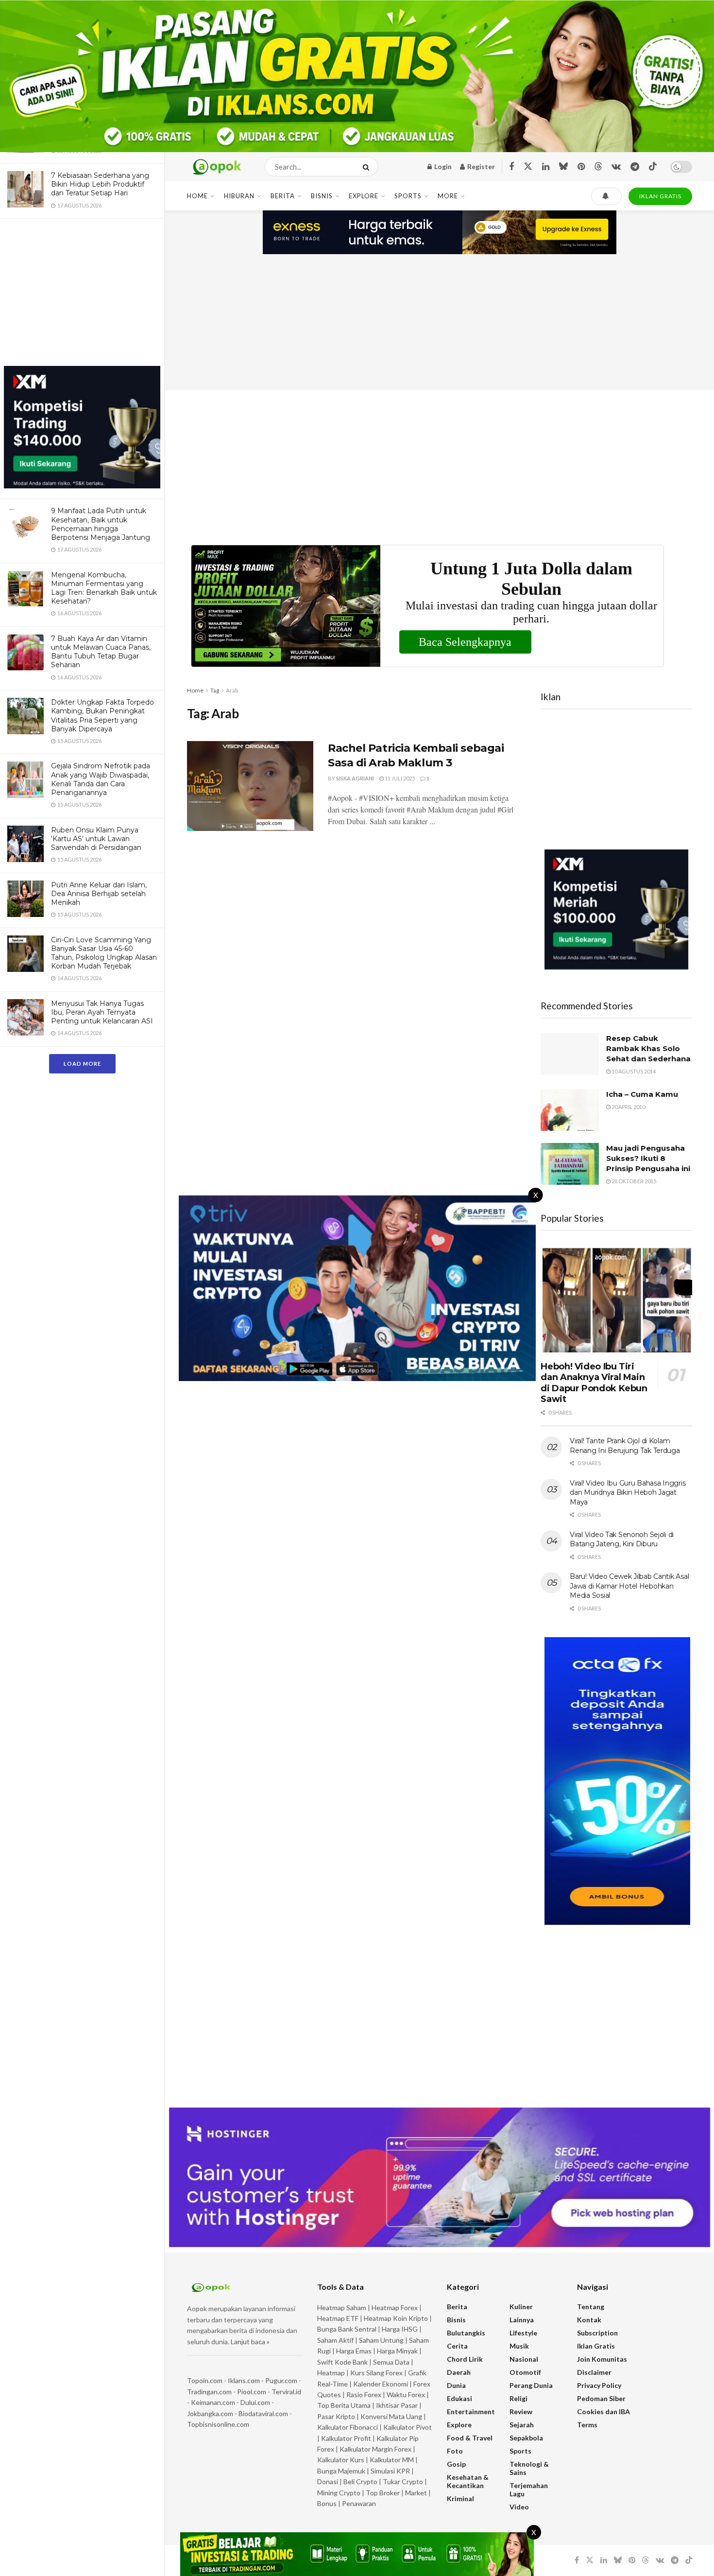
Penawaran (359, 2503)
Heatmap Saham (342, 2308)
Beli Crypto (360, 2481)
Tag (215, 690)
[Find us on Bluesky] (563, 167)
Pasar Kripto (336, 2416)
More (448, 196)
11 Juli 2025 (399, 778)
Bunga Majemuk (341, 2471)
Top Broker (383, 2493)
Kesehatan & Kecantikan (468, 2481)
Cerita (457, 2346)
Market (417, 2493)
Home (197, 196)
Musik (519, 2346)
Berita (283, 196)
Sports (408, 196)
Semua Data (391, 2362)
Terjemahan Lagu (529, 2490)
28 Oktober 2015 (633, 1181)
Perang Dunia (531, 2385)
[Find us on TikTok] (653, 167)
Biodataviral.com (263, 2413)
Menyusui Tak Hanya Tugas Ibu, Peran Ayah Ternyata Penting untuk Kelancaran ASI (102, 1012)
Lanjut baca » (250, 2342)
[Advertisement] (82, 294)
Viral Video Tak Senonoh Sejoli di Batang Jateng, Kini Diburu (622, 1539)
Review (521, 2412)
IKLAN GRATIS (660, 196)
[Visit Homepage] (217, 167)
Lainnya (522, 2320)
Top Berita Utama (344, 2405)
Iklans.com (244, 2380)
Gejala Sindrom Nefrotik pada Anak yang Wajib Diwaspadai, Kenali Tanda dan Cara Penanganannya (101, 779)
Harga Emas (354, 2351)
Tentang (591, 2307)
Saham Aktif (335, 2340)
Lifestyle (523, 2333)
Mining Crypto (339, 2493)
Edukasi (459, 2398)
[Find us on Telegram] (635, 167)
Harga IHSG (400, 2329)
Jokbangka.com (210, 2413)
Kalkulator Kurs (341, 2460)
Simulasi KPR (390, 2471)
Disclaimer (594, 2372)
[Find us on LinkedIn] (546, 167)
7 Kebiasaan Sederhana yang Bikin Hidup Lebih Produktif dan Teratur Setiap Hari (100, 184)
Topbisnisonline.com (218, 2424)
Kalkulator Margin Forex (375, 2449)
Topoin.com (205, 2380)
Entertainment (471, 2412)
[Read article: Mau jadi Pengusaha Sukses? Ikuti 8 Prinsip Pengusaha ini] (570, 1164)
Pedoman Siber (601, 2398)
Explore (364, 196)
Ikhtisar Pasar (397, 2405)
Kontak (589, 2320)
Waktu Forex (406, 2394)
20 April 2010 (628, 1107)
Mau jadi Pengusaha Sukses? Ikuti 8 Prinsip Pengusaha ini (648, 1158)
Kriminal (460, 2498)
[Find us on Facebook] (511, 167)
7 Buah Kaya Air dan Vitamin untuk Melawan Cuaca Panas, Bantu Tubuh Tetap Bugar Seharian (101, 652)
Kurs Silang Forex (376, 2373)
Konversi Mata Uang (391, 2416)
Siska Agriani (355, 778)
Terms (587, 2425)
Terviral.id (286, 2392)
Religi (518, 2398)
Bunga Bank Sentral (347, 2329)
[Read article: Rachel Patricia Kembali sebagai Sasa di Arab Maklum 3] (250, 786)
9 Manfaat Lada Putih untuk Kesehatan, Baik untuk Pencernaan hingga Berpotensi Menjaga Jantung (101, 524)
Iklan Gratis (596, 2346)
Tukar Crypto (403, 2481)
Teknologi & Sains (529, 2468)
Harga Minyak (397, 2351)
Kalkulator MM (392, 2460)
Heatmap (331, 2373)
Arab (232, 690)
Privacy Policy (599, 2385)
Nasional (524, 2359)
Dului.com (255, 2402)
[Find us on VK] (616, 167)
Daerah (459, 2372)
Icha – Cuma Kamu (642, 1094)
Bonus (328, 2503)
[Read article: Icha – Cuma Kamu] (570, 1110)
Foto (455, 2451)
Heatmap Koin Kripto (396, 2318)
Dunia (456, 2385)
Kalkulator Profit (346, 2438)
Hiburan (239, 196)
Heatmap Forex (395, 2308)
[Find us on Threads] (598, 167)
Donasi (328, 2481)
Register (480, 166)
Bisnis (322, 196)
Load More (82, 1063)
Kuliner (521, 2307)
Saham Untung (381, 2340)
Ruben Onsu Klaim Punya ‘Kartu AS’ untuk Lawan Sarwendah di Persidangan (96, 839)
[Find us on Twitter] (528, 167)
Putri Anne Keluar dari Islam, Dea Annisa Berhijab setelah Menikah (99, 894)
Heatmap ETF (338, 2318)
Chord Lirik (465, 2359)
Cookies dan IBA (603, 2412)
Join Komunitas (602, 2359)
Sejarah (522, 2425)
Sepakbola (526, 2438)
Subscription (597, 2333)
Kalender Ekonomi (381, 2384)
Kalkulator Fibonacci (348, 2427)
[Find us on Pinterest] (581, 167)
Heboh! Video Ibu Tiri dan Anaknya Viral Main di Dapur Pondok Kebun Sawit (594, 1383)
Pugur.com (281, 2380)
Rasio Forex (364, 2394)
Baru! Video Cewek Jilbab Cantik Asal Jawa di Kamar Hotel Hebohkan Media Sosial (629, 1586)
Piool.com (252, 2392)
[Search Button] (368, 167)
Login (442, 166)
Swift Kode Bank (342, 2362)
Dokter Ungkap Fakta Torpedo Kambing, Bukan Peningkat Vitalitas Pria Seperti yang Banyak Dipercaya (102, 716)
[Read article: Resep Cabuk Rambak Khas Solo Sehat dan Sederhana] (570, 1054)
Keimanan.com (213, 2402)
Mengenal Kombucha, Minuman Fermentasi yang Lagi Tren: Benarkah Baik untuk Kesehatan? (104, 588)
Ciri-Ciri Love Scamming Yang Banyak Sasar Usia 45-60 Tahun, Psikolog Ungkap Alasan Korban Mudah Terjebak (104, 953)
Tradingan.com (209, 2392)
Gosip (456, 2464)
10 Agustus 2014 (633, 1071)
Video (519, 2507)
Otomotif (525, 2372)
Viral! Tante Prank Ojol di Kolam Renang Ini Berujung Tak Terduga (625, 1446)
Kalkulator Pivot (408, 2427)
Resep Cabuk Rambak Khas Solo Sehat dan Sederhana (648, 1048)
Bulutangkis (466, 2333)
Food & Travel (470, 2438)
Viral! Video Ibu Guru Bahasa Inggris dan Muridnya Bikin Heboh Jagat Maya (628, 1493)
